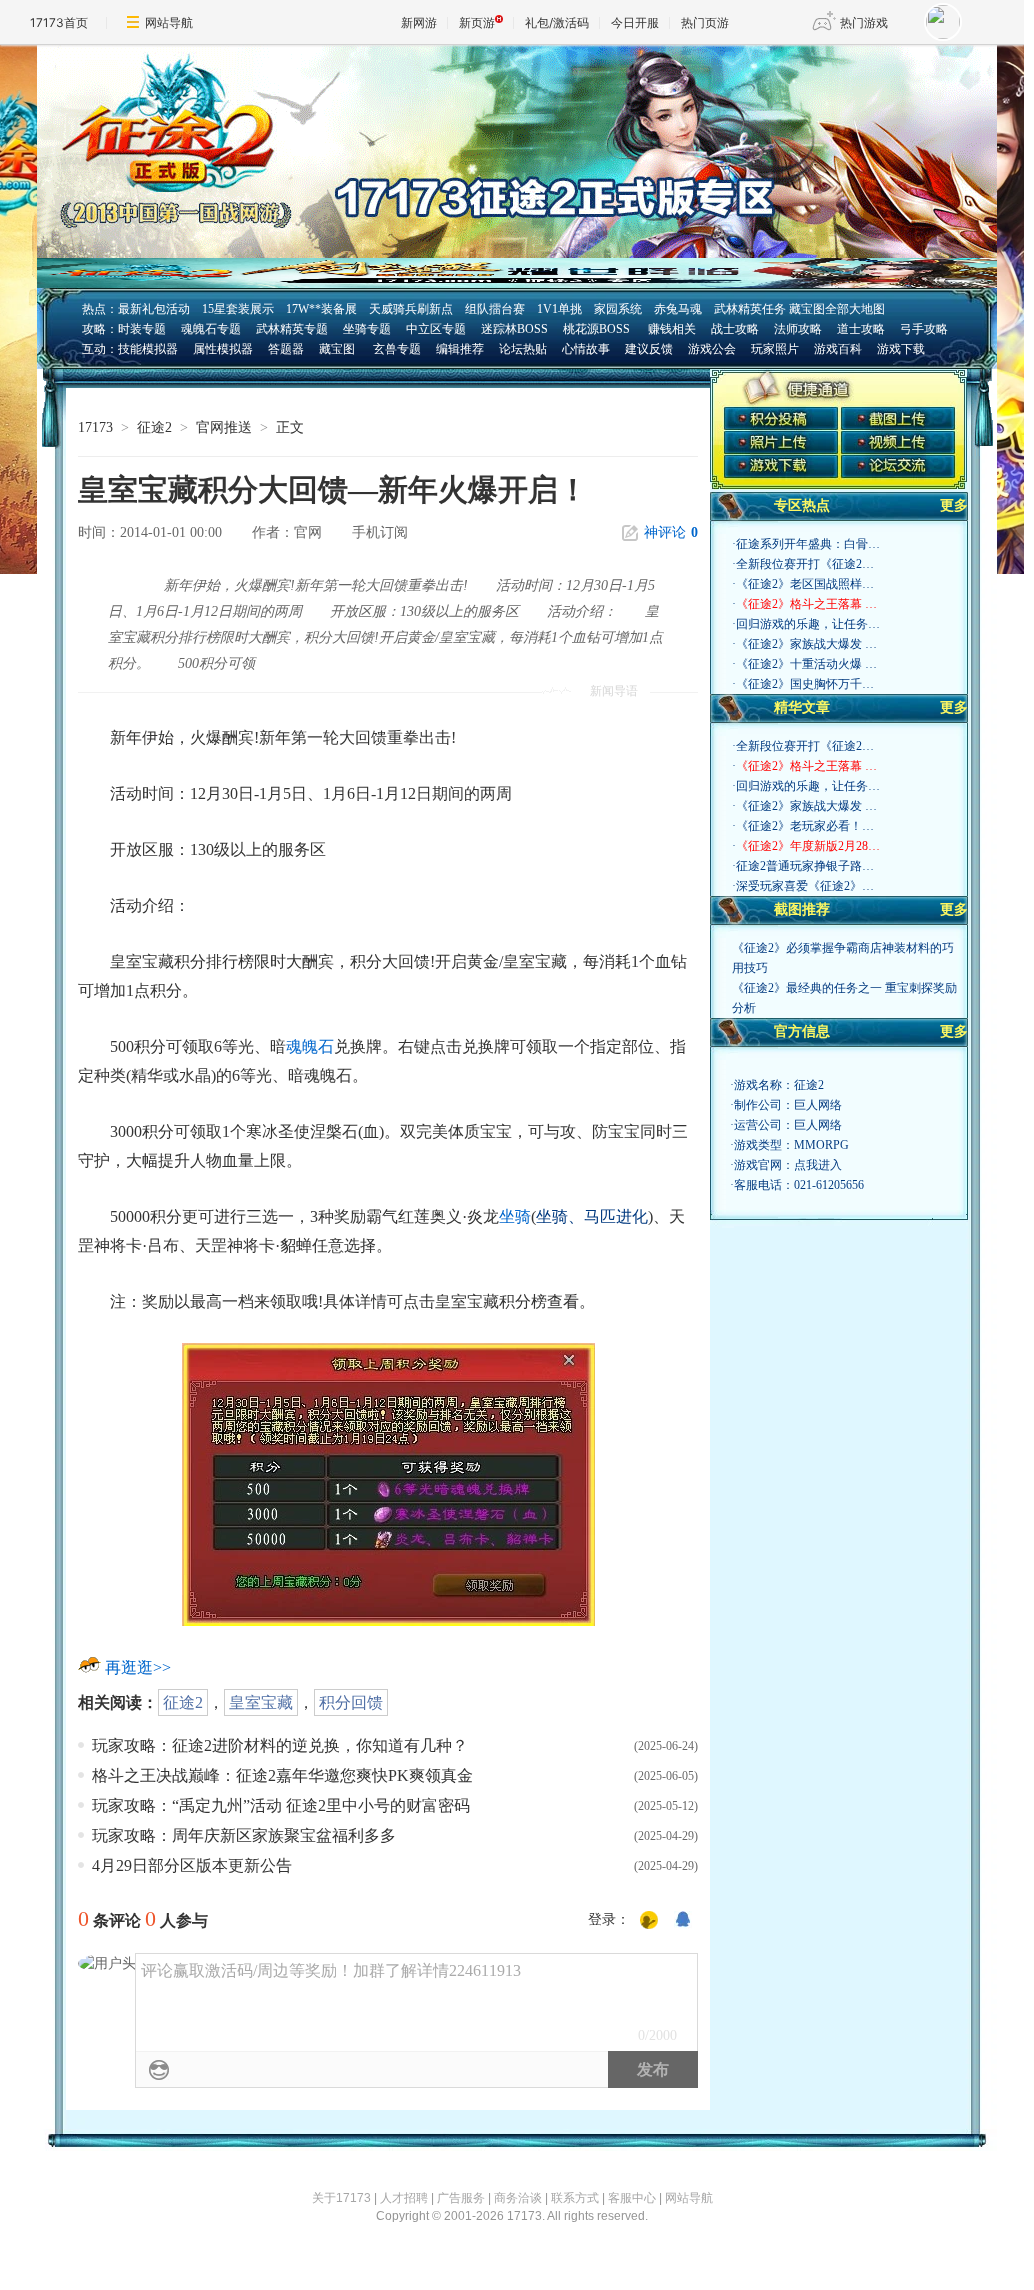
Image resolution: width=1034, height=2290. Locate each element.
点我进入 (818, 1165)
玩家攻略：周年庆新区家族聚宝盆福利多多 (244, 1835)
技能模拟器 (148, 349)
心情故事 (586, 349)
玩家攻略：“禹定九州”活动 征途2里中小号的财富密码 (281, 1805)
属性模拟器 (223, 349)
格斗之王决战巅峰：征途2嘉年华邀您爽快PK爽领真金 (282, 1775)
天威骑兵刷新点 (411, 309)
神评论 (671, 532)
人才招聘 (404, 2198)
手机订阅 (380, 532)
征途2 (154, 427)
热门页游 (705, 22)
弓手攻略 (924, 329)
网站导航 (169, 22)
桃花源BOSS (596, 329)
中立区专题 (436, 329)
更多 (954, 505)
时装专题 (142, 329)
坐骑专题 (367, 329)
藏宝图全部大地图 (837, 309)
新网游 (419, 22)
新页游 (477, 22)
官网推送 (224, 427)
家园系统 (618, 309)
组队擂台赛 (495, 309)
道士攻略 (861, 329)
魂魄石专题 (211, 329)
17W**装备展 (321, 309)
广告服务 (461, 2198)
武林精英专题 (292, 329)
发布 (653, 2069)
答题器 (286, 349)
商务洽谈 (518, 2198)
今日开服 (635, 22)
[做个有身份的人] (649, 1921)
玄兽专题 (397, 349)
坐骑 (515, 1216)
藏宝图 (337, 349)
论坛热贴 (523, 349)
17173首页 (59, 22)
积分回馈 (351, 1702)
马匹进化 (616, 1216)
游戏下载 (901, 349)
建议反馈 (649, 349)
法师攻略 (798, 329)
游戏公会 (712, 349)
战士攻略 (735, 329)
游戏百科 (838, 349)
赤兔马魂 (678, 309)
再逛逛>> (138, 1667)
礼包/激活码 (557, 22)
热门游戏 (864, 22)
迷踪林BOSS (514, 329)
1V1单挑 (559, 309)
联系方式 (575, 2198)
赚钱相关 (670, 329)
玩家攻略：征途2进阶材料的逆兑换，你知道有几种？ (280, 1745)
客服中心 (632, 2198)
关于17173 (341, 2198)
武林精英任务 (750, 309)
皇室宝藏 (261, 1702)
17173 (95, 427)
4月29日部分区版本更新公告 (192, 1865)
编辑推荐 (460, 349)
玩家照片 (775, 349)
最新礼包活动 (154, 309)
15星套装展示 (238, 309)
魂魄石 (310, 1046)
